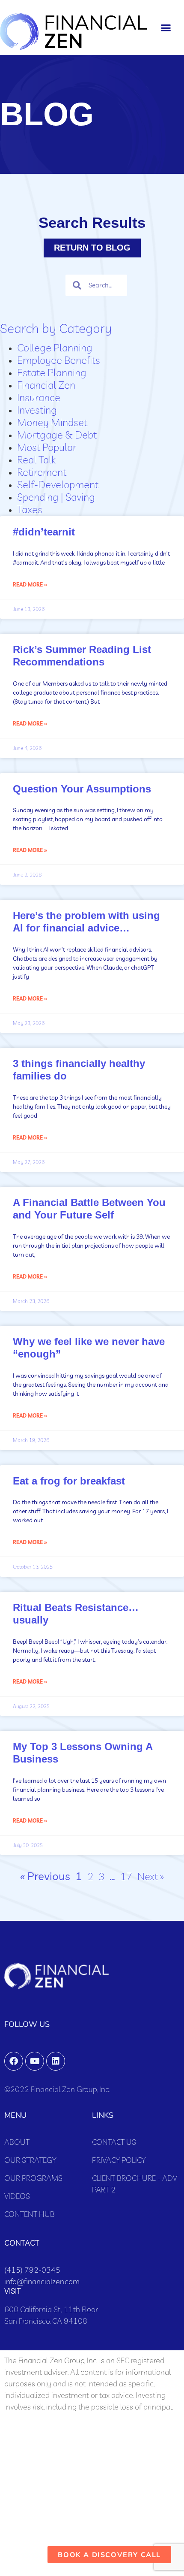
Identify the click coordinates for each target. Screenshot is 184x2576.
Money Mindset (52, 422)
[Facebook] (14, 2061)
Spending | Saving (56, 497)
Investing (37, 410)
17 (126, 1876)
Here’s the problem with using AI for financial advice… (86, 922)
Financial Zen (46, 385)
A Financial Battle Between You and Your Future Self (89, 1209)
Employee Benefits (59, 360)
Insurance (39, 397)
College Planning (55, 348)
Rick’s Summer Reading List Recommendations (82, 656)
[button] (166, 27)
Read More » (30, 585)
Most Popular (47, 447)
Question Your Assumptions (82, 789)
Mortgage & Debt (57, 435)
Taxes (30, 509)
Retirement (42, 472)
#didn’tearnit (44, 532)
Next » (151, 1876)
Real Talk (36, 460)
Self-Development (58, 484)
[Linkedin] (56, 2061)
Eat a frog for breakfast (69, 1481)
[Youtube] (35, 2061)
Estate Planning (52, 372)
